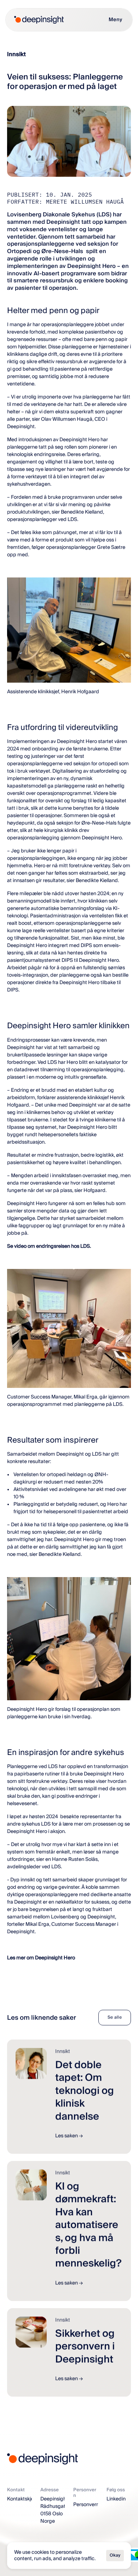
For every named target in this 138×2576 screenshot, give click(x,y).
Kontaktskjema (24, 2499)
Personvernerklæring (97, 2505)
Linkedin (116, 2499)
